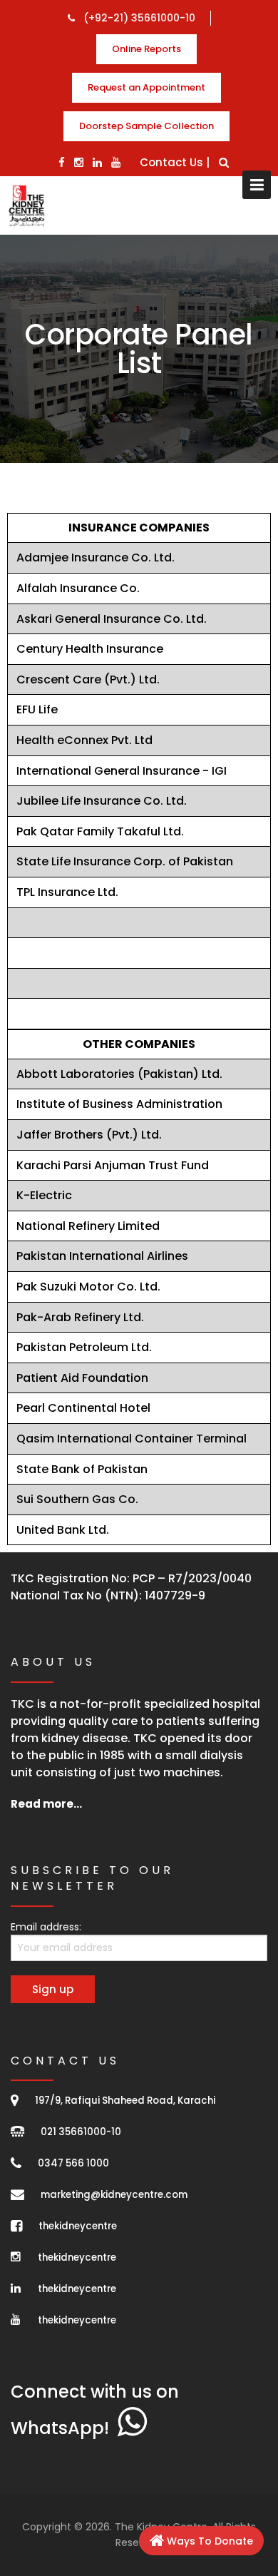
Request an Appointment (146, 87)
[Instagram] (79, 162)
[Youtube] (116, 162)
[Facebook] (62, 162)
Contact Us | (175, 162)
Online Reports (146, 49)
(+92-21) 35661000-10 (138, 18)
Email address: (46, 1927)
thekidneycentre (78, 2226)
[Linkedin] (97, 162)
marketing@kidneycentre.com (114, 2195)
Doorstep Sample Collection (146, 126)
